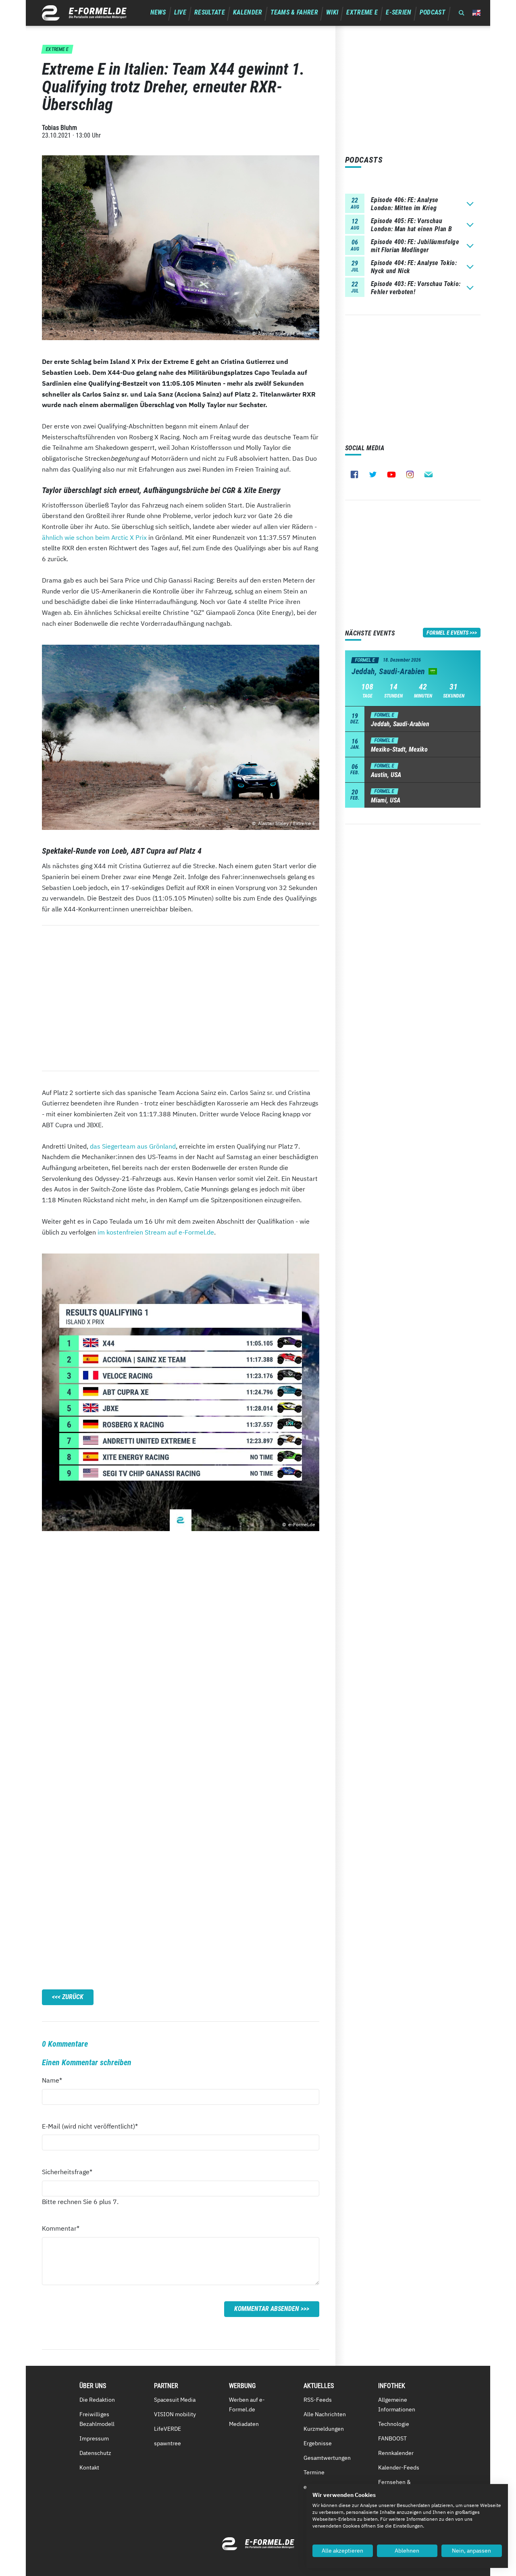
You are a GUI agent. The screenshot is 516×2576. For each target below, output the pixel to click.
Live (180, 12)
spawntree (167, 2443)
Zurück (73, 1997)
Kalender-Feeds (399, 2467)
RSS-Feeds (318, 2400)
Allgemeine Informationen (397, 2405)
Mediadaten (244, 2424)
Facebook (354, 474)
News (158, 12)
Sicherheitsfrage (67, 2172)
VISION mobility (175, 2414)
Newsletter (429, 474)
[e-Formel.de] (84, 13)
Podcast (433, 12)
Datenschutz (95, 2453)
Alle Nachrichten (325, 2414)
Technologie (394, 2424)
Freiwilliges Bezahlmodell (97, 2419)
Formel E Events (447, 633)
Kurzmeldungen (324, 2429)
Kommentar (61, 2228)
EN (476, 13)
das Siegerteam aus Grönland (133, 1146)
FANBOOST (392, 2438)
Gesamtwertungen (327, 2458)
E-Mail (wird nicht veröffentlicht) (90, 2126)
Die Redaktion (97, 2400)
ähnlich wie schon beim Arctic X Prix (94, 537)
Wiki (332, 12)
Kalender (248, 12)
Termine (314, 2472)
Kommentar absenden (267, 2309)
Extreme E (362, 12)
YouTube (391, 474)
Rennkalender (396, 2453)
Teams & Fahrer (294, 12)
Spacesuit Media (175, 2400)
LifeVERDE (167, 2429)
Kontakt (89, 2467)
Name (56, 2080)
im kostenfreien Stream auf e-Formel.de (156, 1232)
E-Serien (399, 12)
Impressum (94, 2438)
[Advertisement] (181, 998)
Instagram (410, 474)
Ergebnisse (318, 2443)
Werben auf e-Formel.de (247, 2405)
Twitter (373, 474)
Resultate (210, 12)
